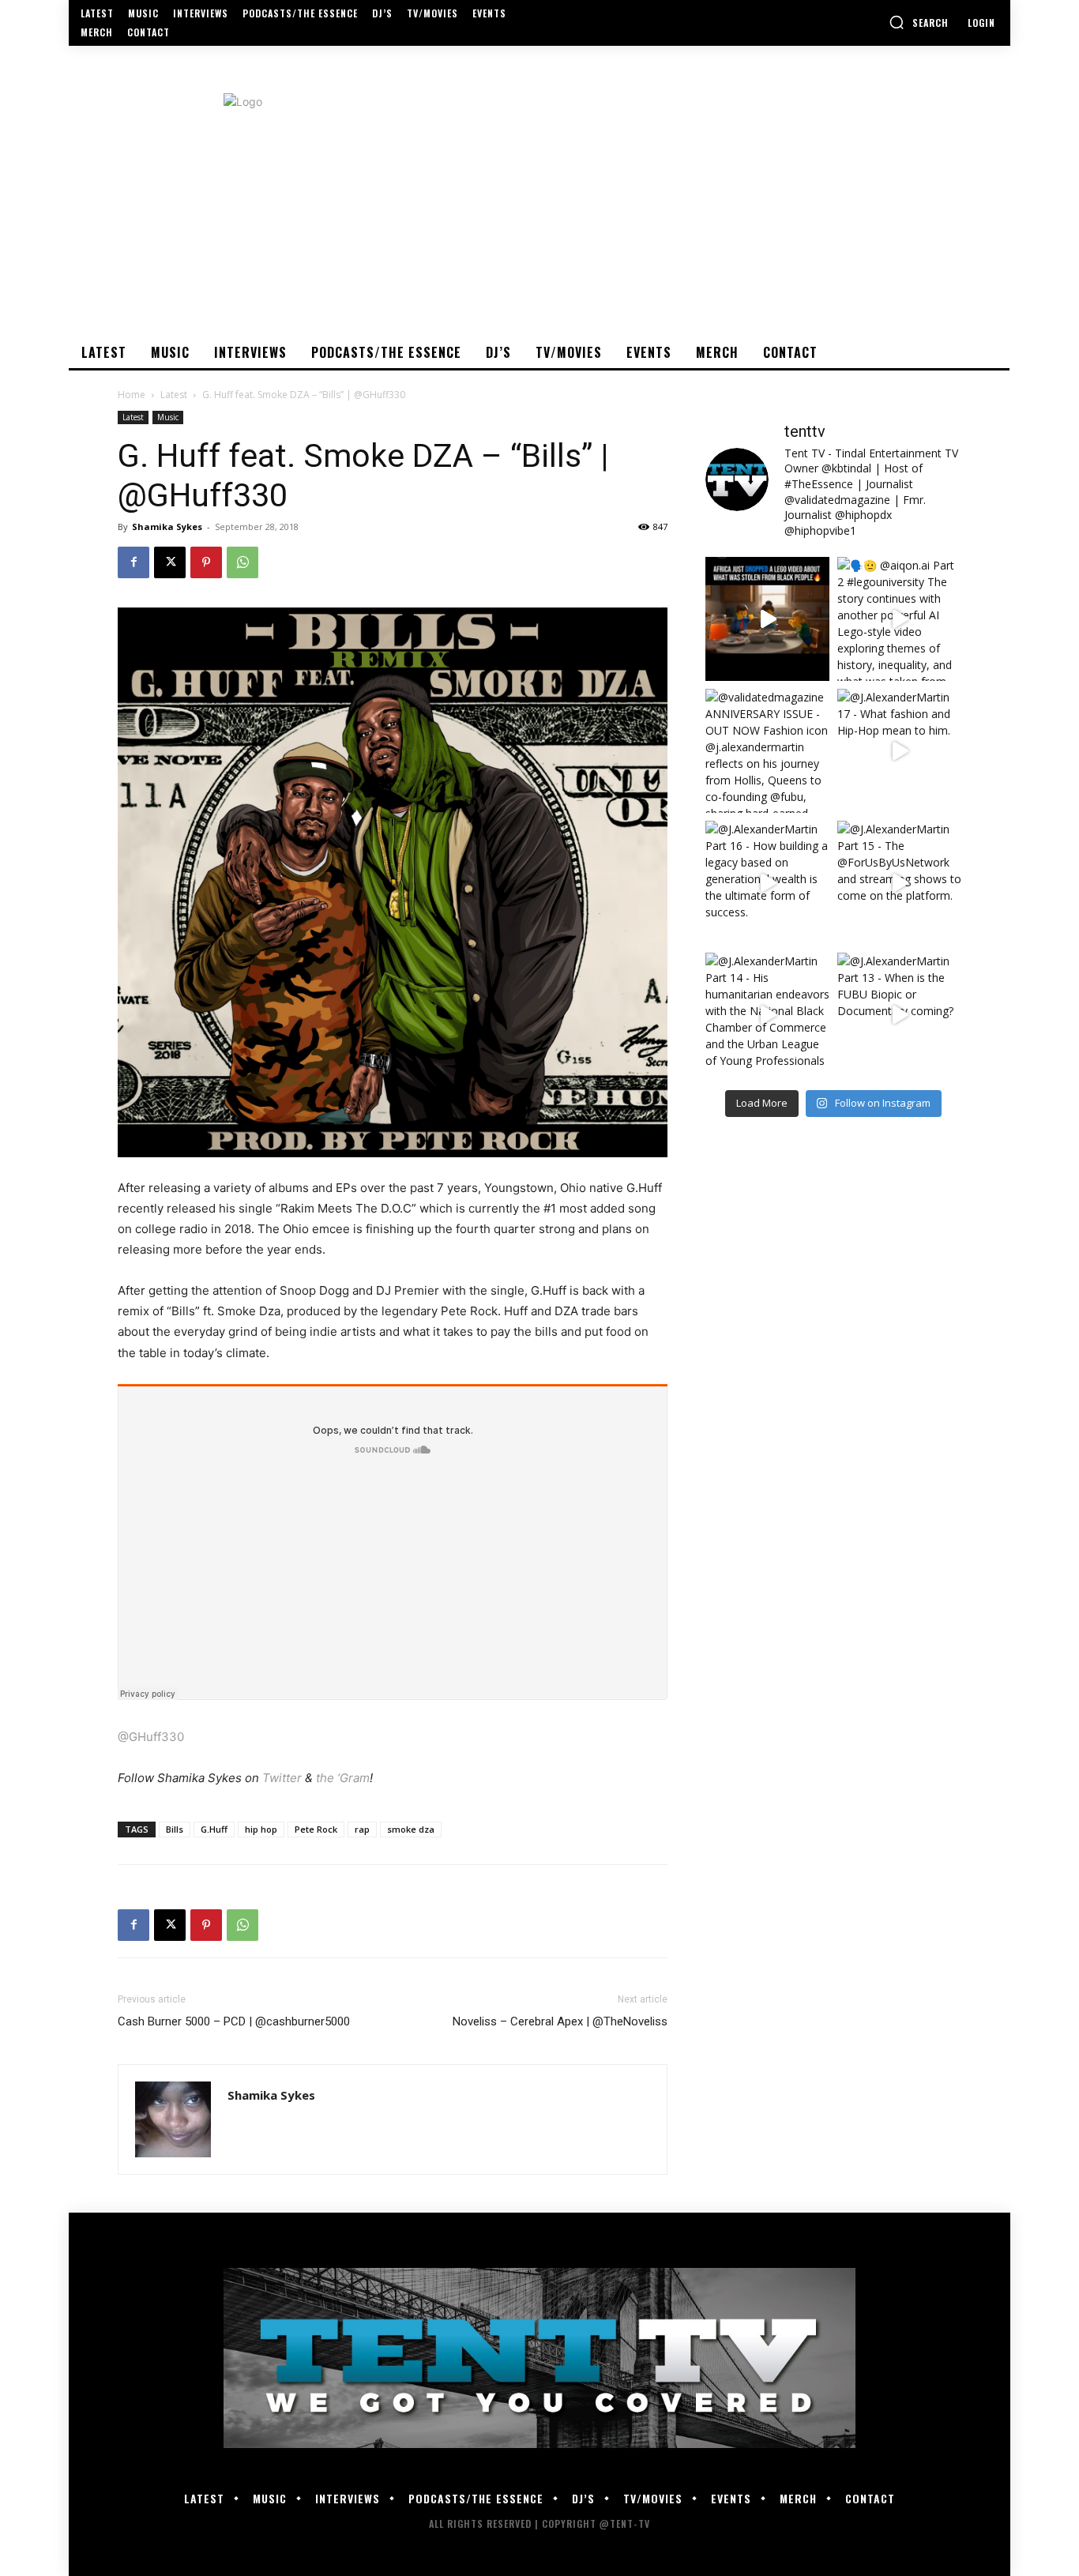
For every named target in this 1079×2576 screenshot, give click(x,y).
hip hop (261, 1829)
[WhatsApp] (242, 562)
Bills (175, 1829)
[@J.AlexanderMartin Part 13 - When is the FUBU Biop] (899, 1015)
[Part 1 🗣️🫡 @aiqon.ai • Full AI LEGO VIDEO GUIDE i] (767, 619)
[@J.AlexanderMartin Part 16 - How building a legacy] (767, 883)
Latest (174, 395)
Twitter (282, 1778)
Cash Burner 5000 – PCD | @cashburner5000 (234, 2021)
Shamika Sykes (167, 526)
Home (132, 395)
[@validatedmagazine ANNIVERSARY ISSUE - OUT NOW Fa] (767, 751)
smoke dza (411, 1829)
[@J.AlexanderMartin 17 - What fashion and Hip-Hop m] (899, 751)
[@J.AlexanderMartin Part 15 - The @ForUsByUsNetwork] (899, 883)
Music (168, 417)
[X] (170, 562)
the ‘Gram (343, 1778)
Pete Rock (316, 1829)
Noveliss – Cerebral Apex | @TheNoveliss (560, 2021)
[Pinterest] (206, 562)
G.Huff (214, 1829)
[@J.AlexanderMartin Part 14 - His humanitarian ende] (767, 1015)
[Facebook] (133, 562)
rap (362, 1829)
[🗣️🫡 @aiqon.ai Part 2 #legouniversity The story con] (899, 619)
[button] (919, 22)
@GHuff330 (151, 1737)
